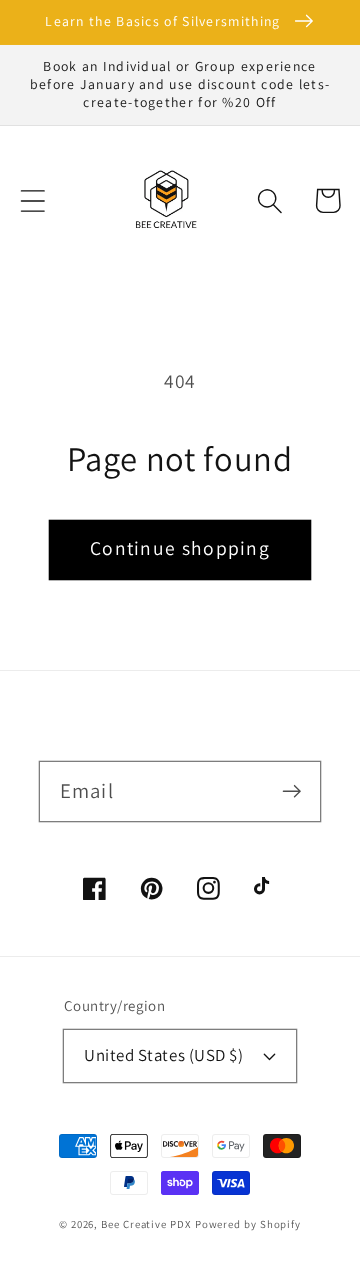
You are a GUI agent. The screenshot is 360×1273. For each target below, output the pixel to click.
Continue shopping (180, 548)
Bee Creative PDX (146, 1224)
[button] (32, 200)
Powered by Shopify (248, 1224)
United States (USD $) (163, 1055)
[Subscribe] (291, 790)
